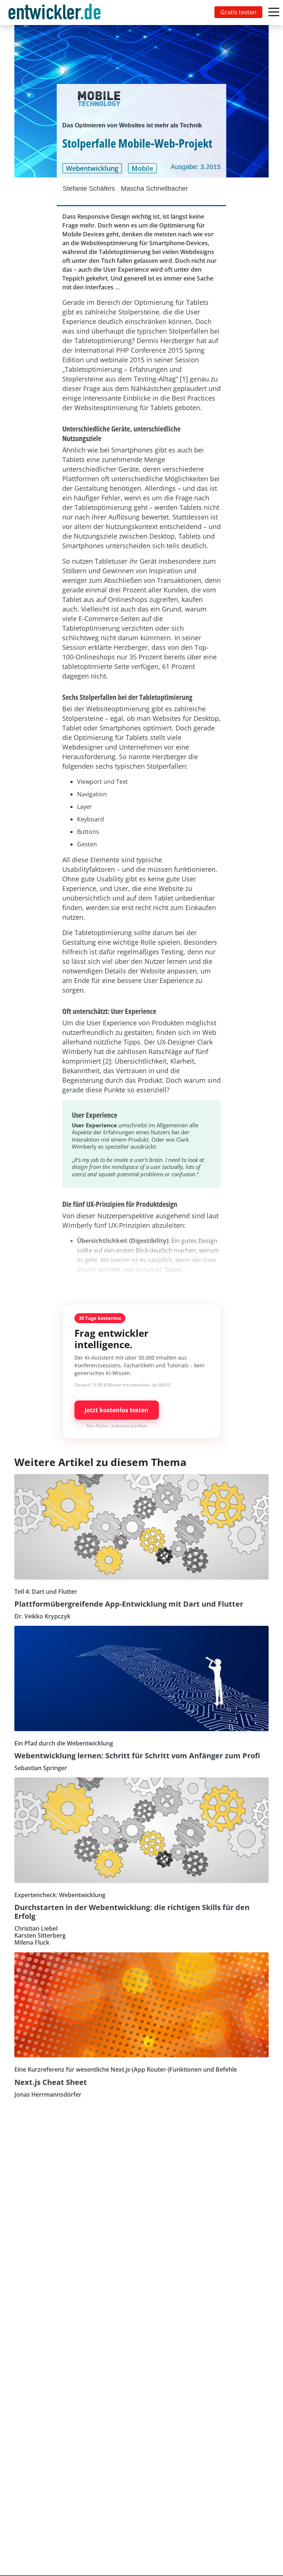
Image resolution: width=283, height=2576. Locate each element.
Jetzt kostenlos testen (117, 1410)
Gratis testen (238, 12)
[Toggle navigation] (56, 13)
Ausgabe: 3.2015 (196, 167)
